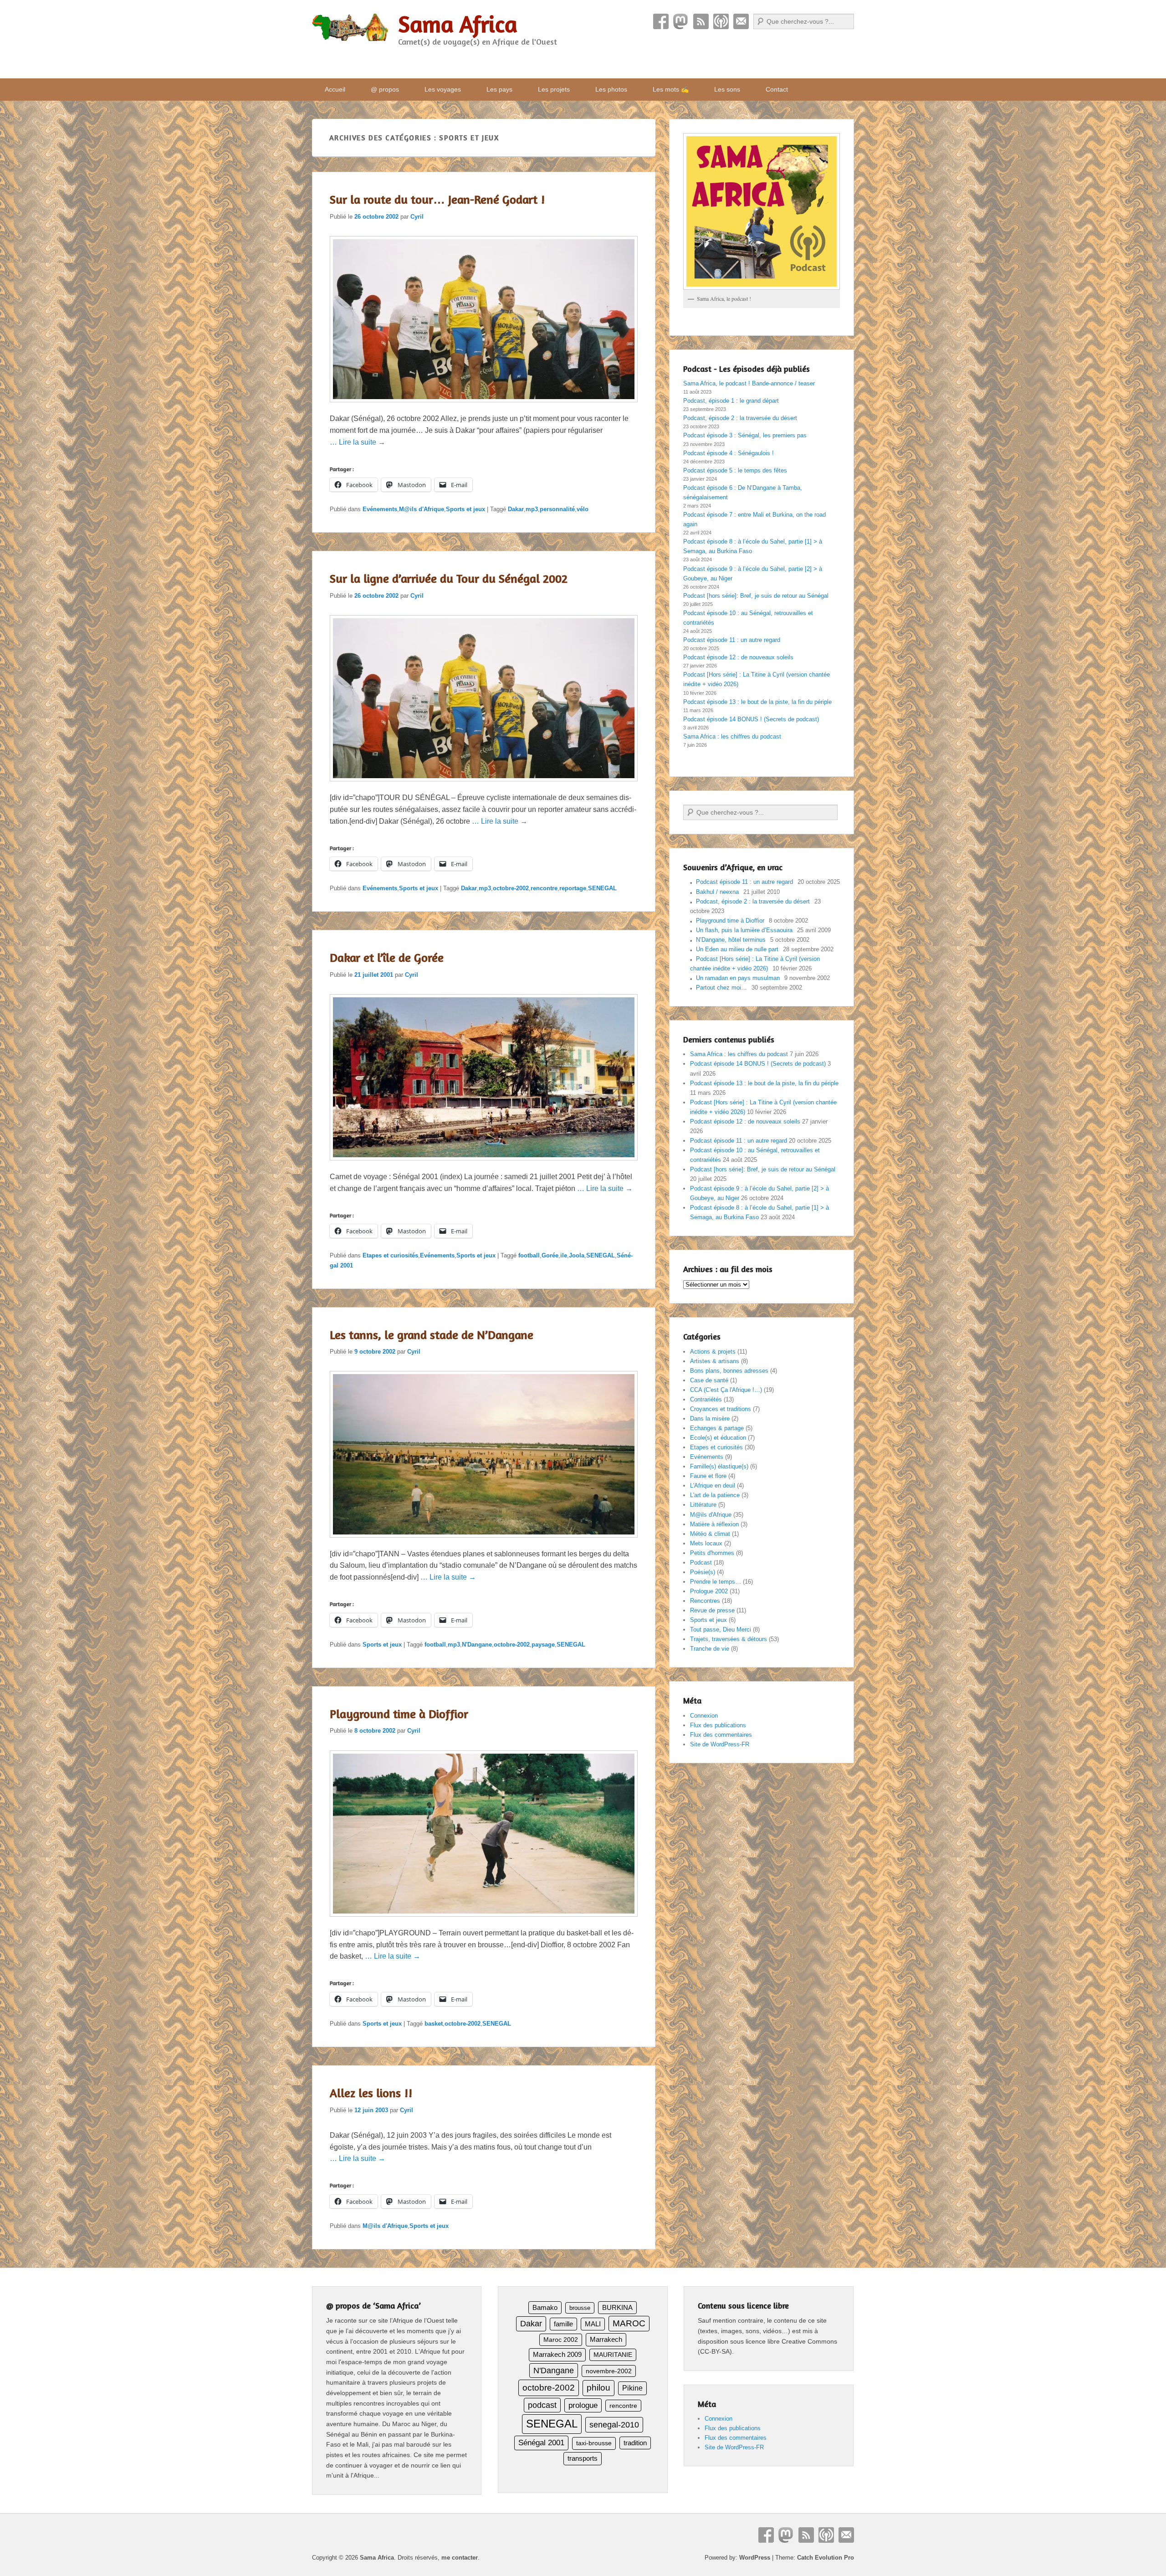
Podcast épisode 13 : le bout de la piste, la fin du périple (757, 702)
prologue (583, 2405)
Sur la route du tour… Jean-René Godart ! (437, 199)
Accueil (335, 89)
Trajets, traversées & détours (729, 1639)
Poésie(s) (703, 1572)
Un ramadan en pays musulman (738, 978)
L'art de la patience (715, 1495)
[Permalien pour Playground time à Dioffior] (484, 1921)
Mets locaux (706, 1543)
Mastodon (681, 21)
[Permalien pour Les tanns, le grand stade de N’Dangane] (484, 1542)
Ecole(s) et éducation (718, 1438)
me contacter (460, 2558)
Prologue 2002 (709, 1591)
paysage (543, 1645)
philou (598, 2388)
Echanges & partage (717, 1428)
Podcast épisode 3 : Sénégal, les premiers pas (745, 435)
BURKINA (617, 2308)
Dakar (516, 509)
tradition (635, 2443)
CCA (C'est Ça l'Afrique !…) (726, 1390)
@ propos (385, 89)
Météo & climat (710, 1534)
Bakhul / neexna (717, 892)
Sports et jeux (465, 509)
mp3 (532, 509)
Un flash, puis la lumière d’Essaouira (744, 930)
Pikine (632, 2388)
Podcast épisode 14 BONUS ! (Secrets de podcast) (751, 719)
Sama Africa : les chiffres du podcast (732, 736)
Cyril (417, 217)
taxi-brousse (594, 2443)
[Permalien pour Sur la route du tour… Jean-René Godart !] (484, 407)
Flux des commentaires (721, 1735)
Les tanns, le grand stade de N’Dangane (432, 1335)
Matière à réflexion (714, 1524)
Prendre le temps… (716, 1582)
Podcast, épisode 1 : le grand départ (731, 401)
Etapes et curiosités (390, 1255)
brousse (580, 2308)
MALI (593, 2324)
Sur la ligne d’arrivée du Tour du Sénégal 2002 (449, 578)
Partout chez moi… (721, 988)
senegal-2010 (614, 2425)
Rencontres (705, 1601)
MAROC (629, 2323)
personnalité (557, 509)
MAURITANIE (613, 2355)
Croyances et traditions (721, 1409)
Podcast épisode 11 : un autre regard (732, 640)
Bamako (545, 2308)
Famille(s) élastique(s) (719, 1466)
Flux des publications (718, 1725)
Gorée (550, 1255)
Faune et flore (708, 1476)
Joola (577, 1255)
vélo (583, 509)
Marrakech (606, 2339)
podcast (542, 2405)
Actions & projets (713, 1352)
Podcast (721, 21)
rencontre (544, 888)
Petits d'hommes (712, 1553)
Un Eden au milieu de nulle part (737, 949)
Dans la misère (710, 1419)
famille (563, 2324)
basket (434, 2024)
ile (564, 1255)
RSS (701, 21)
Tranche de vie (710, 1649)
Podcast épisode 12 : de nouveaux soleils (738, 657)
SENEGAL (602, 888)
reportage (573, 888)
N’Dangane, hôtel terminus (731, 940)
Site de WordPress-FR (720, 1744)
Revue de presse (712, 1610)
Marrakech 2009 (557, 2354)
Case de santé (709, 1380)
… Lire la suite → (358, 442)
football (529, 1255)
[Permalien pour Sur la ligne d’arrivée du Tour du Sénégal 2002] (484, 786)
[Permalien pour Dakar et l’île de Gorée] (484, 1165)
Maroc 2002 (561, 2340)
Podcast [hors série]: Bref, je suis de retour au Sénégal (756, 596)
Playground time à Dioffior (399, 1714)
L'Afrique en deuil (713, 1486)
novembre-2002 (609, 2371)
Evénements (380, 509)
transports (583, 2458)
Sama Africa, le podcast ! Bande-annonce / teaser (749, 383)
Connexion (704, 1716)
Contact (741, 21)
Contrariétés (706, 1399)
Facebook (661, 21)
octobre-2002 (511, 888)
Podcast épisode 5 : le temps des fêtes (735, 470)
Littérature (703, 1505)
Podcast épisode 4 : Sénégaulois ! (729, 453)
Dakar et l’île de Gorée (387, 957)
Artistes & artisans (715, 1361)
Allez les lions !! (371, 2093)
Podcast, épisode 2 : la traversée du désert (740, 418)
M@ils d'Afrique (422, 509)
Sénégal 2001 (541, 2443)
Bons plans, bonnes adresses (729, 1371)
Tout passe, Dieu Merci (721, 1629)
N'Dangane (477, 1645)
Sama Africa (458, 24)
